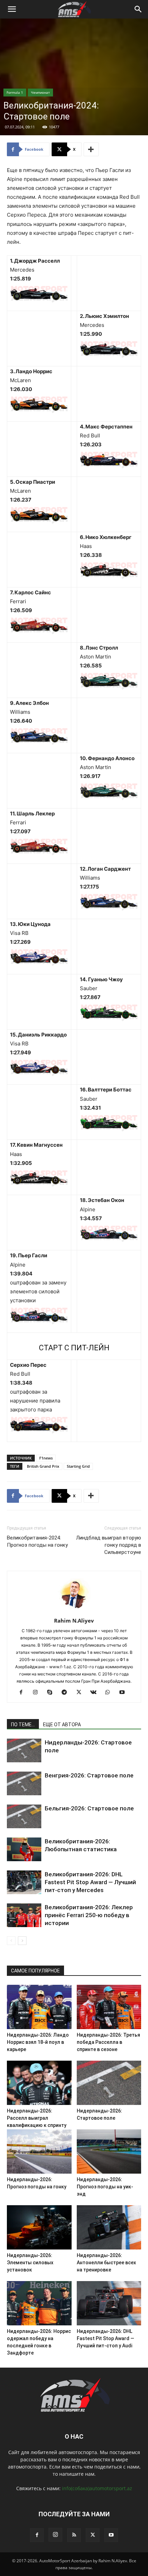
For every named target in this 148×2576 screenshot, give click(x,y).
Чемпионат (40, 92)
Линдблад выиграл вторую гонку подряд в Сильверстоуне (109, 1545)
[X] (81, 1693)
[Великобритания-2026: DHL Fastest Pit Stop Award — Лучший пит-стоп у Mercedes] (24, 1882)
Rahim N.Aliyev (74, 1621)
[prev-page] (11, 1941)
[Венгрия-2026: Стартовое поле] (24, 1783)
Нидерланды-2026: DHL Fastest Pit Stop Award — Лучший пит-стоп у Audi (105, 2338)
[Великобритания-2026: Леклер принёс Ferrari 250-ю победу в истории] (24, 1915)
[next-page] (22, 1941)
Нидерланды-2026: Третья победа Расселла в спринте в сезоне (108, 2042)
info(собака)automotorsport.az (97, 2488)
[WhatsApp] (110, 1693)
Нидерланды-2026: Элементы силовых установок (30, 2263)
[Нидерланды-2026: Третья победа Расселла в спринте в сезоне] (109, 2007)
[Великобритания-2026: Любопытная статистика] (24, 1849)
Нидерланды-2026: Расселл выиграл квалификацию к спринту (37, 2118)
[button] (12, 9)
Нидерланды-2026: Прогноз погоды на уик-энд (105, 2187)
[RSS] (74, 2535)
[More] (91, 149)
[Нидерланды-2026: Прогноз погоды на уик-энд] (109, 2151)
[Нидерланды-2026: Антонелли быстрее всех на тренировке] (109, 2227)
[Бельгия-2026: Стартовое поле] (24, 1816)
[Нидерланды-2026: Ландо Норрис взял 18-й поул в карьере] (39, 2007)
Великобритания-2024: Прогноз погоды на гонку (37, 1541)
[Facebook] (24, 1693)
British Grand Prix (43, 1466)
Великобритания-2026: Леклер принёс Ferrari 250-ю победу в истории (89, 1915)
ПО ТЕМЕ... (23, 1725)
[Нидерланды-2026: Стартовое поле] (24, 1750)
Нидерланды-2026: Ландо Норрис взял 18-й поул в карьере (38, 2042)
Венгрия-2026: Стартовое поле (89, 1775)
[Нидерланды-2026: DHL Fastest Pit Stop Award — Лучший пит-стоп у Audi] (109, 2303)
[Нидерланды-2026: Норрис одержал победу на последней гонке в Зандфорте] (39, 2303)
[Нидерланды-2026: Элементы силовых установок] (39, 2227)
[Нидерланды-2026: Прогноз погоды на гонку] (39, 2151)
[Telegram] (67, 1693)
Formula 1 (15, 92)
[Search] (138, 9)
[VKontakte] (96, 1693)
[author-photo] (74, 1611)
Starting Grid (78, 1466)
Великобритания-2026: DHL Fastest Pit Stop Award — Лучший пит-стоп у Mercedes (90, 1882)
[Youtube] (125, 1693)
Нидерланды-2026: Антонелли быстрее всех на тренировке (106, 2263)
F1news (46, 1458)
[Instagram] (38, 1693)
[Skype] (52, 1693)
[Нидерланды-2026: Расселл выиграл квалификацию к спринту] (39, 2083)
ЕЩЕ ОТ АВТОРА (62, 1725)
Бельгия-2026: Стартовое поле (89, 1808)
